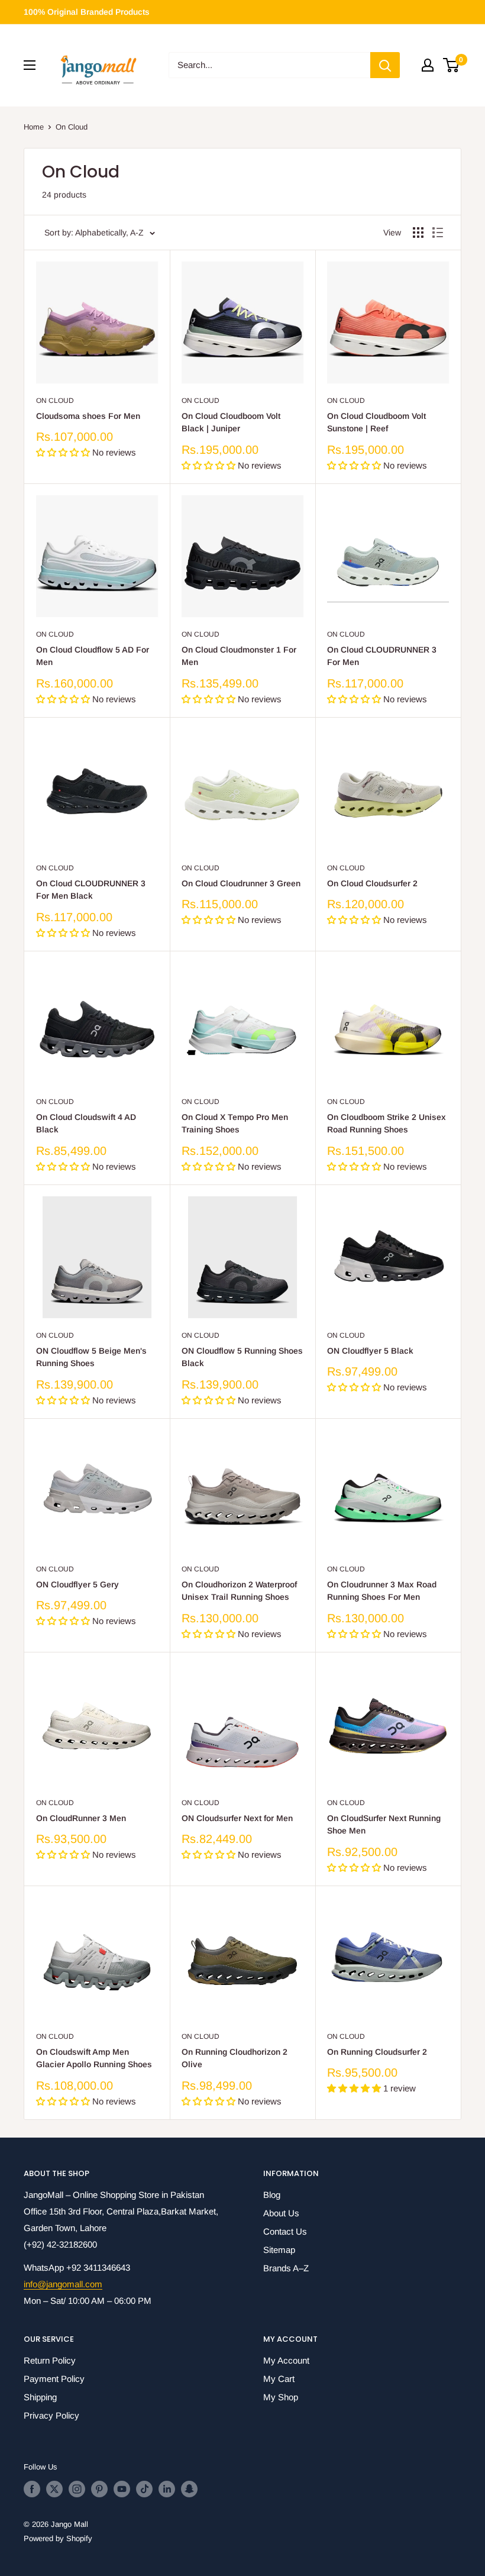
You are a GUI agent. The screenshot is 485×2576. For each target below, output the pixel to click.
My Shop (281, 2397)
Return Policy (50, 2360)
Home (34, 127)
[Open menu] (30, 65)
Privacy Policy (51, 2415)
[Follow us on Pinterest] (99, 2489)
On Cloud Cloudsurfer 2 (372, 883)
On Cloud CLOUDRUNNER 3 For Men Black (91, 890)
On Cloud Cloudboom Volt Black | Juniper (231, 422)
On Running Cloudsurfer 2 (377, 2052)
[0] (452, 65)
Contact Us (285, 2231)
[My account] (428, 65)
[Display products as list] (438, 233)
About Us (281, 2213)
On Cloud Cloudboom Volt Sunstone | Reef (376, 422)
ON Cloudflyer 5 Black (370, 1351)
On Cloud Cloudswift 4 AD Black (86, 1124)
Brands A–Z (286, 2268)
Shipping (40, 2397)
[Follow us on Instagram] (77, 2489)
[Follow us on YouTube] (122, 2489)
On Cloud (72, 127)
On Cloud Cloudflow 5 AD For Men (93, 656)
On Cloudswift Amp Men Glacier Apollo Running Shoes (94, 2058)
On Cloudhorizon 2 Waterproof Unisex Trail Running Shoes (239, 1591)
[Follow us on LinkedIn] (167, 2489)
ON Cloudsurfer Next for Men (237, 1818)
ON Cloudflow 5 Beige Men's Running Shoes (91, 1357)
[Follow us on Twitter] (54, 2489)
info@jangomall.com (63, 2284)
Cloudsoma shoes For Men (88, 416)
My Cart (279, 2379)
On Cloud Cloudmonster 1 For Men (239, 656)
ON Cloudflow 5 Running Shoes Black (242, 1357)
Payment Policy (54, 2379)
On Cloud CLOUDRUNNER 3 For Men (382, 656)
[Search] (385, 65)
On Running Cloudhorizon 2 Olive (235, 2058)
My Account (286, 2360)
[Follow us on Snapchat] (189, 2489)
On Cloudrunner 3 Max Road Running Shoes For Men (382, 1591)
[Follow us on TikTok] (144, 2489)
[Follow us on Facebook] (32, 2489)
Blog (272, 2195)
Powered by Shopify (58, 2538)
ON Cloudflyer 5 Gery (77, 1584)
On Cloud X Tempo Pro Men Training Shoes (235, 1124)
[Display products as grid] (418, 233)
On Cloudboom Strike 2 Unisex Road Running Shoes (387, 1124)
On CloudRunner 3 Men (81, 1818)
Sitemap (279, 2250)
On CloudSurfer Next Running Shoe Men (384, 1825)
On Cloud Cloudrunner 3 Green (241, 883)
